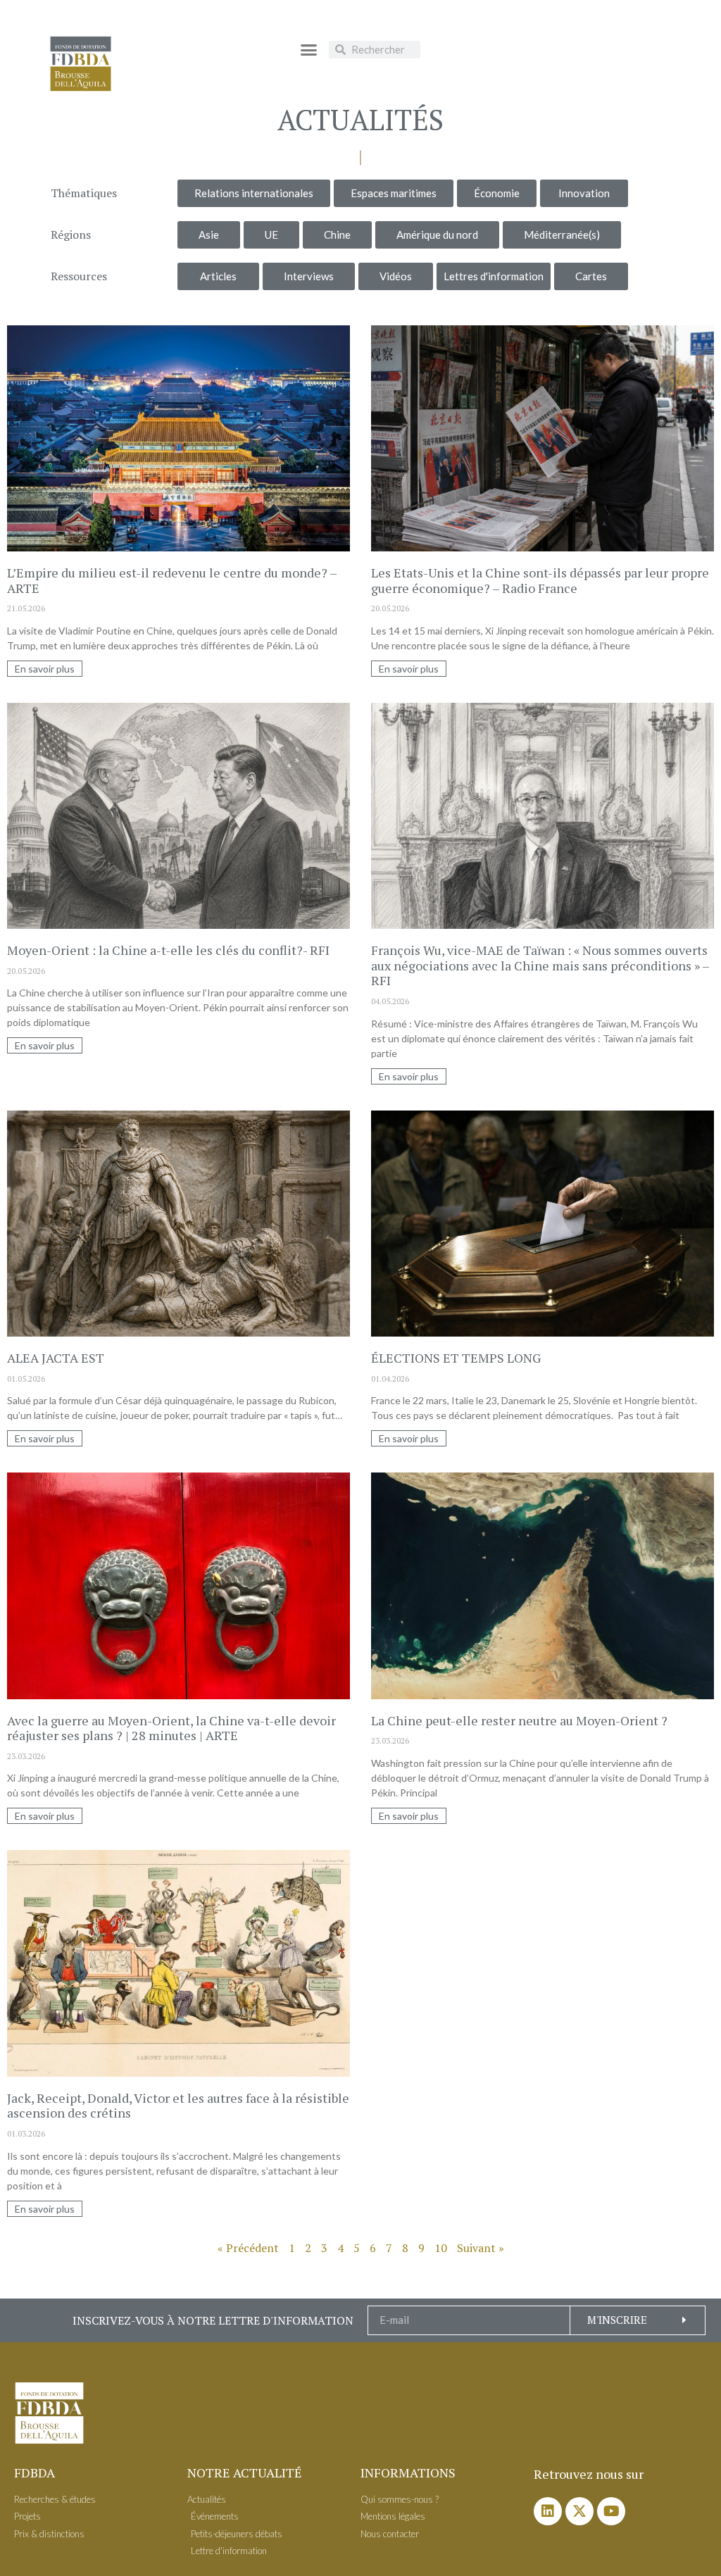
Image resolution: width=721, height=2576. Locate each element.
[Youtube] (611, 2511)
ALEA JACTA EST (56, 1358)
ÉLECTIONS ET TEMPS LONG (456, 1358)
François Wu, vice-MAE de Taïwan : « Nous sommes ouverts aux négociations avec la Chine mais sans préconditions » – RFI (540, 965)
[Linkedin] (548, 2511)
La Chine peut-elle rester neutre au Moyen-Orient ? (519, 1720)
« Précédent (248, 2248)
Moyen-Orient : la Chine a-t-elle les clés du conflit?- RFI (168, 950)
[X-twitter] (579, 2511)
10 (441, 2248)
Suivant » (481, 2248)
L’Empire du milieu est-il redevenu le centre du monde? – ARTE (172, 580)
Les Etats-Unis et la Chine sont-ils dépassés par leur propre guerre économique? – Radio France (540, 580)
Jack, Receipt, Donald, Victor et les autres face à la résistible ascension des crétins (178, 2106)
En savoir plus (45, 669)
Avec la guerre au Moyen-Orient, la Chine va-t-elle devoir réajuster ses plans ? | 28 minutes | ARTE (171, 1728)
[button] (309, 49)
